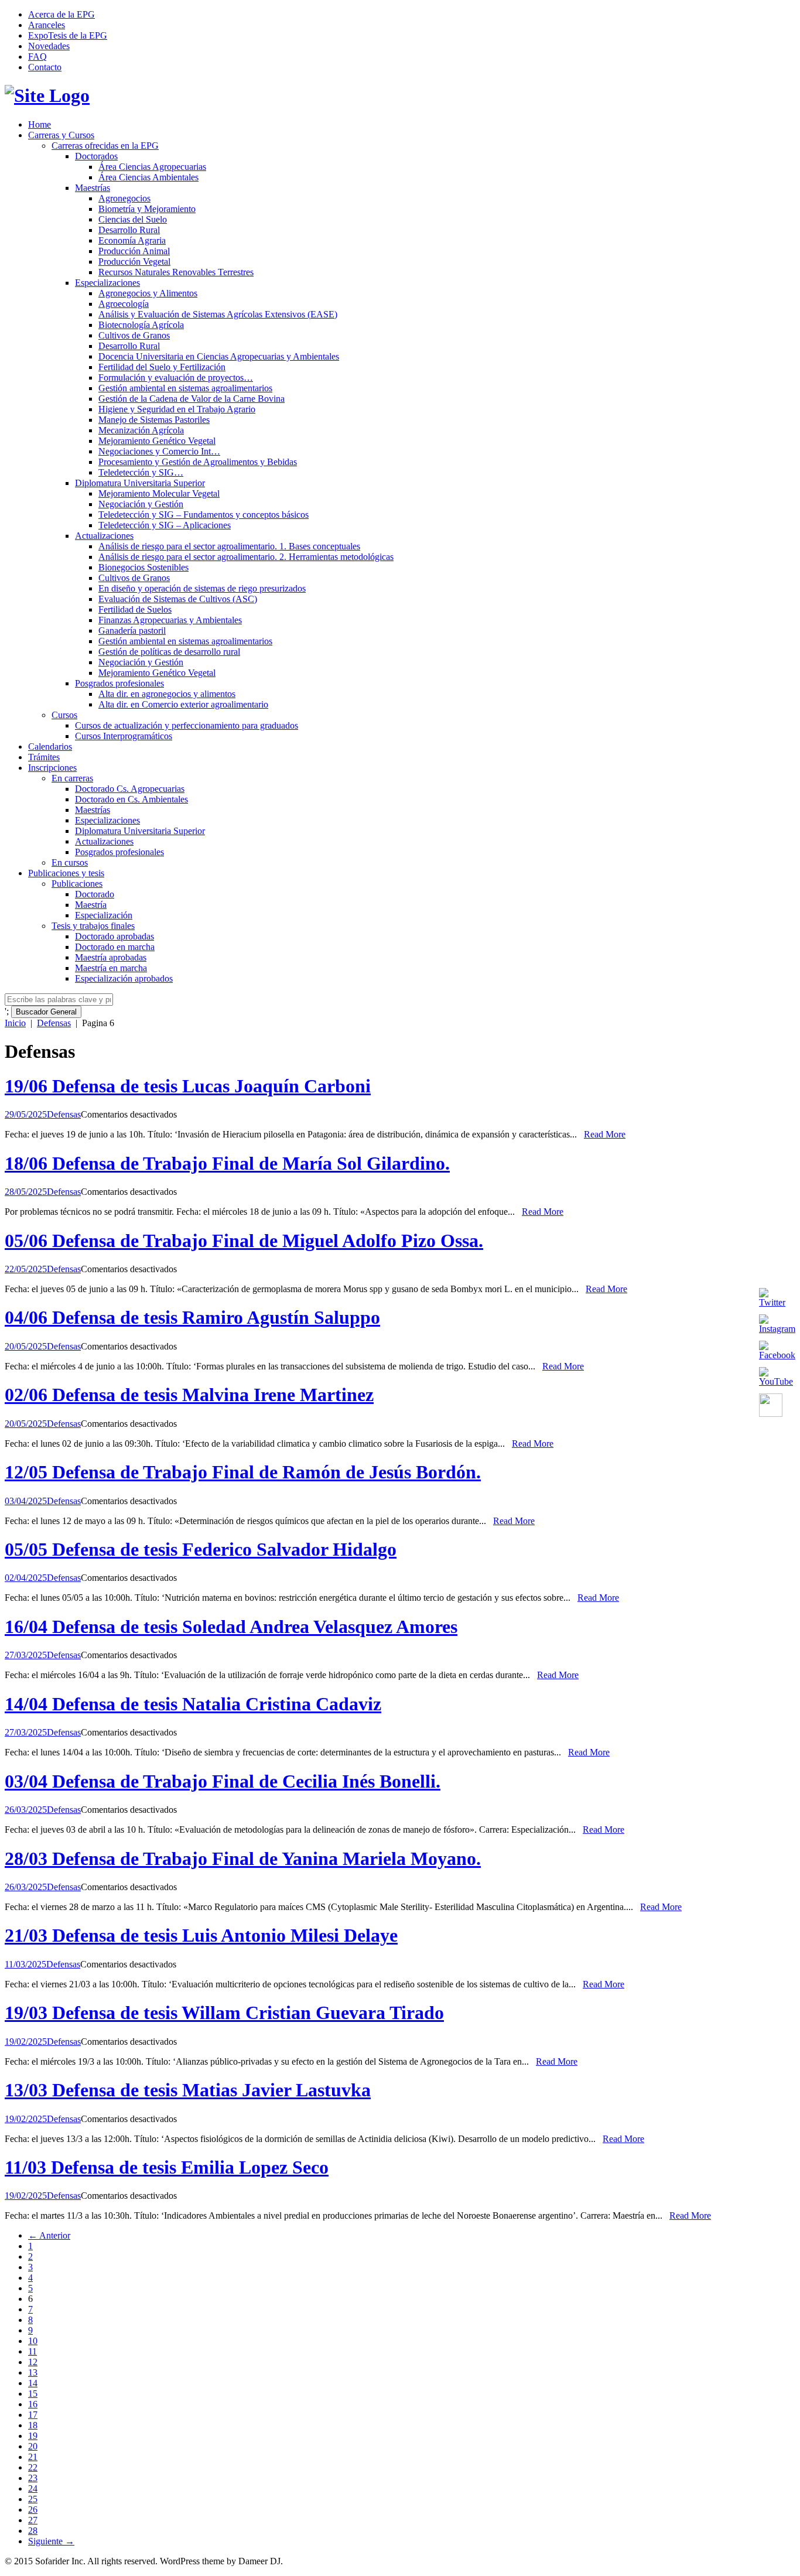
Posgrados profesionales (119, 683)
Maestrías (93, 188)
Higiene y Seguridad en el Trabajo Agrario (177, 409)
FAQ (37, 57)
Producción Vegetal (134, 262)
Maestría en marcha (111, 968)
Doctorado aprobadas (114, 936)
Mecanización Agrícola (141, 430)
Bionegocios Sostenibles (143, 567)
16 (33, 2404)
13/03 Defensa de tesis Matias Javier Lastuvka (188, 2090)
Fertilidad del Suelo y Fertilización (162, 367)
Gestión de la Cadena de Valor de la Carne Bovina (192, 399)
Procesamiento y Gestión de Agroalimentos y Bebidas (198, 462)
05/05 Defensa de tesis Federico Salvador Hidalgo (201, 1549)
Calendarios (50, 747)
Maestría (91, 905)
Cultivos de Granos (134, 335)
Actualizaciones (104, 536)
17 (33, 2415)
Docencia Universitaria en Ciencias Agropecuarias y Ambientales (219, 356)
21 (33, 2457)
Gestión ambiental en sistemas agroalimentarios (185, 388)
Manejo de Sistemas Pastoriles (154, 420)
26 (33, 2510)
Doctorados (96, 156)
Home (40, 124)
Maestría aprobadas (111, 957)
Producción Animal (134, 251)
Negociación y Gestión (141, 504)
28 (33, 2531)
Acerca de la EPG (61, 14)
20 (33, 2446)
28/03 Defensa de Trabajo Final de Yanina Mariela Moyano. (243, 1858)
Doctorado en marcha (115, 947)
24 (33, 2488)
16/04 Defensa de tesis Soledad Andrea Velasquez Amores (231, 1627)
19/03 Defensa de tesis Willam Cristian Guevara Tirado (224, 2013)
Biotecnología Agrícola (141, 325)
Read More (605, 1134)
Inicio (15, 1023)
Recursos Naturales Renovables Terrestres (176, 272)
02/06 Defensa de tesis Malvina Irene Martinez (189, 1395)
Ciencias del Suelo (133, 219)
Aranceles (47, 25)
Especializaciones (107, 283)
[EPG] (47, 95)
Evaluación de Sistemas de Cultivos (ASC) (178, 599)
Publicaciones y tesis (66, 873)
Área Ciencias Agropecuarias (152, 167)
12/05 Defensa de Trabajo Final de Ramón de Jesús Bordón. (243, 1472)
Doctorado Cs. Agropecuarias (130, 789)
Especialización (104, 915)
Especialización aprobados (124, 978)
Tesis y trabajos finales (93, 926)
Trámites (44, 757)
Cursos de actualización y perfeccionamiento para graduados (187, 725)
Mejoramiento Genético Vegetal (157, 441)
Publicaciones (77, 884)
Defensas (54, 1023)
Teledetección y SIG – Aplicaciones (165, 525)
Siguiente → (51, 2541)
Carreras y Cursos (61, 135)
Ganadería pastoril (132, 631)
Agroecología (124, 304)
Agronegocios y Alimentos (148, 293)
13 (33, 2372)
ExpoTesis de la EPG (68, 35)
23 (33, 2478)
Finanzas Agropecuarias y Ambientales (170, 620)
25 (33, 2499)
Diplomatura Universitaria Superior (140, 483)
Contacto (45, 67)
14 (33, 2383)
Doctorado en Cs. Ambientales (131, 799)
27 (33, 2520)
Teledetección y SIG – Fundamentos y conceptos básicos (204, 515)
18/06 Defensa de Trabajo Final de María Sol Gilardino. (227, 1163)
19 (33, 2436)
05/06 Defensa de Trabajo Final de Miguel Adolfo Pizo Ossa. (244, 1241)
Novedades (49, 46)
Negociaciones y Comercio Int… (159, 451)
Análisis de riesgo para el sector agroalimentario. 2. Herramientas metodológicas (246, 557)
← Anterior (49, 2235)
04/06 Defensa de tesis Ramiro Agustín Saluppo (192, 1317)
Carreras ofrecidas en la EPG (105, 146)
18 (33, 2425)
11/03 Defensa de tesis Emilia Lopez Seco (167, 2167)
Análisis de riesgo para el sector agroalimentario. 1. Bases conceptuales (229, 546)
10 (33, 2341)
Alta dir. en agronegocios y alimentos (167, 694)
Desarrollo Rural (129, 230)
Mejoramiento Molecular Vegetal (159, 493)
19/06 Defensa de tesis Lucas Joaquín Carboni (188, 1086)
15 (33, 2394)
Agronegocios (124, 198)
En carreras (72, 778)
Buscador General (46, 1012)
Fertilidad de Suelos (135, 609)
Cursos (64, 715)
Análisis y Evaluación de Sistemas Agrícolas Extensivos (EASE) (218, 314)
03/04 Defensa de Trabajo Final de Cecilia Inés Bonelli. (223, 1781)
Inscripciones (52, 768)
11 (33, 2351)
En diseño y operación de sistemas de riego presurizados (202, 588)
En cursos (70, 862)
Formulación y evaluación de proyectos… (176, 377)
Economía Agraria (132, 240)
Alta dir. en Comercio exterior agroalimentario (183, 704)
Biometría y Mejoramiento (147, 209)
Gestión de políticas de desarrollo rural (169, 652)
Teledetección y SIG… (141, 472)
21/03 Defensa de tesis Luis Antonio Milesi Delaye (201, 1935)
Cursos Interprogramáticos (124, 736)
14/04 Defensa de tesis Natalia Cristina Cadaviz (193, 1704)
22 (33, 2467)
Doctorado (95, 894)
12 (33, 2362)
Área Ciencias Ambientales (148, 177)
